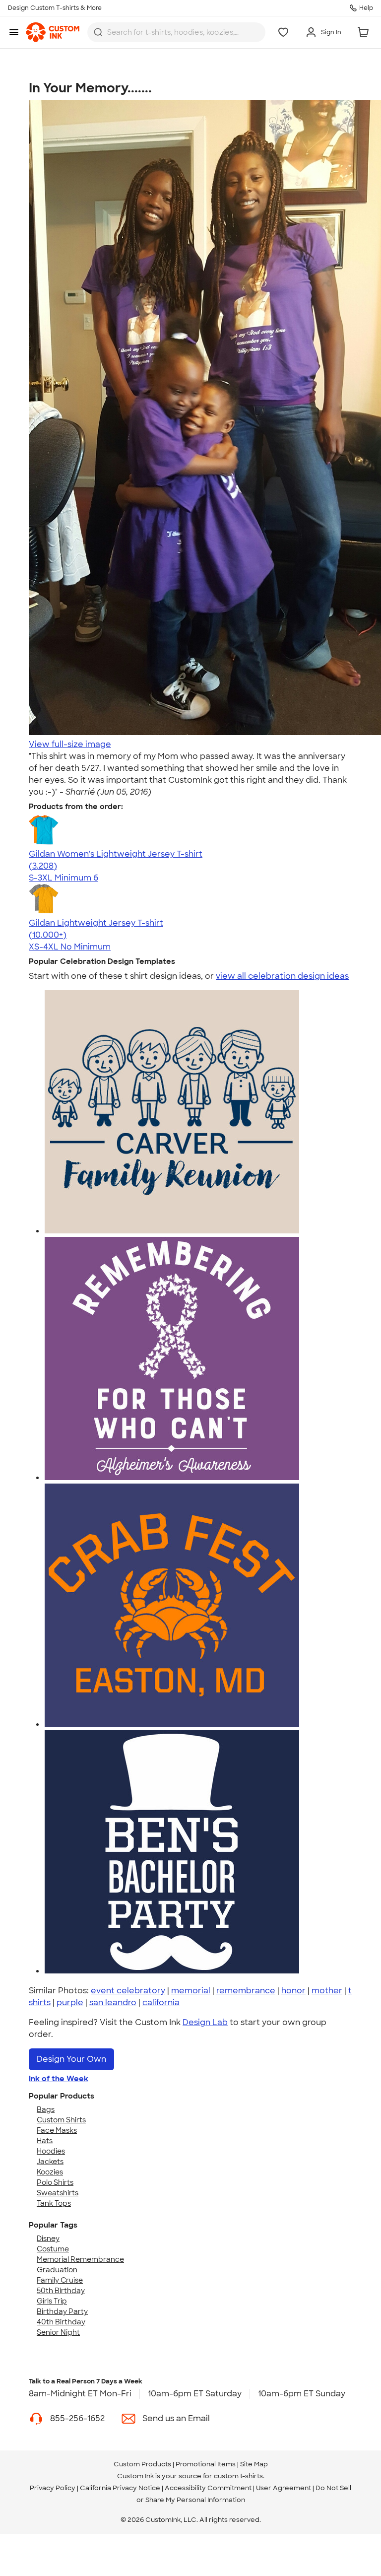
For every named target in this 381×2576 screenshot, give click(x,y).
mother (327, 1991)
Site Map (254, 2464)
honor (293, 1991)
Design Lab (205, 2022)
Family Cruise (60, 2280)
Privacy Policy (53, 2488)
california (161, 2002)
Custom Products (142, 2464)
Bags (46, 2109)
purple (70, 2002)
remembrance (246, 1991)
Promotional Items (206, 2464)
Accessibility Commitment (208, 2488)
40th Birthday (61, 2322)
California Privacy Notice (120, 2488)
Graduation (57, 2270)
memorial (191, 1991)
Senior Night (58, 2332)
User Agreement (284, 2488)
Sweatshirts (58, 2193)
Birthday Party (62, 2311)
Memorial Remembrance (80, 2259)
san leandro (113, 2002)
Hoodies (51, 2151)
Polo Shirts (55, 2182)
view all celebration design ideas (282, 976)
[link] (53, 32)
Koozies (50, 2172)
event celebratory (128, 1991)
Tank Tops (54, 2203)
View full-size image (70, 744)
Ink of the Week (59, 2079)
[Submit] (98, 32)
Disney (48, 2238)
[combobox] (176, 32)
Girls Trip (52, 2301)
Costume (53, 2249)
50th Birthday (61, 2291)
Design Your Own (71, 2059)
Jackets (50, 2162)
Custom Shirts (61, 2120)
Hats (45, 2141)
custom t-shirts (238, 2476)
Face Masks (57, 2130)
